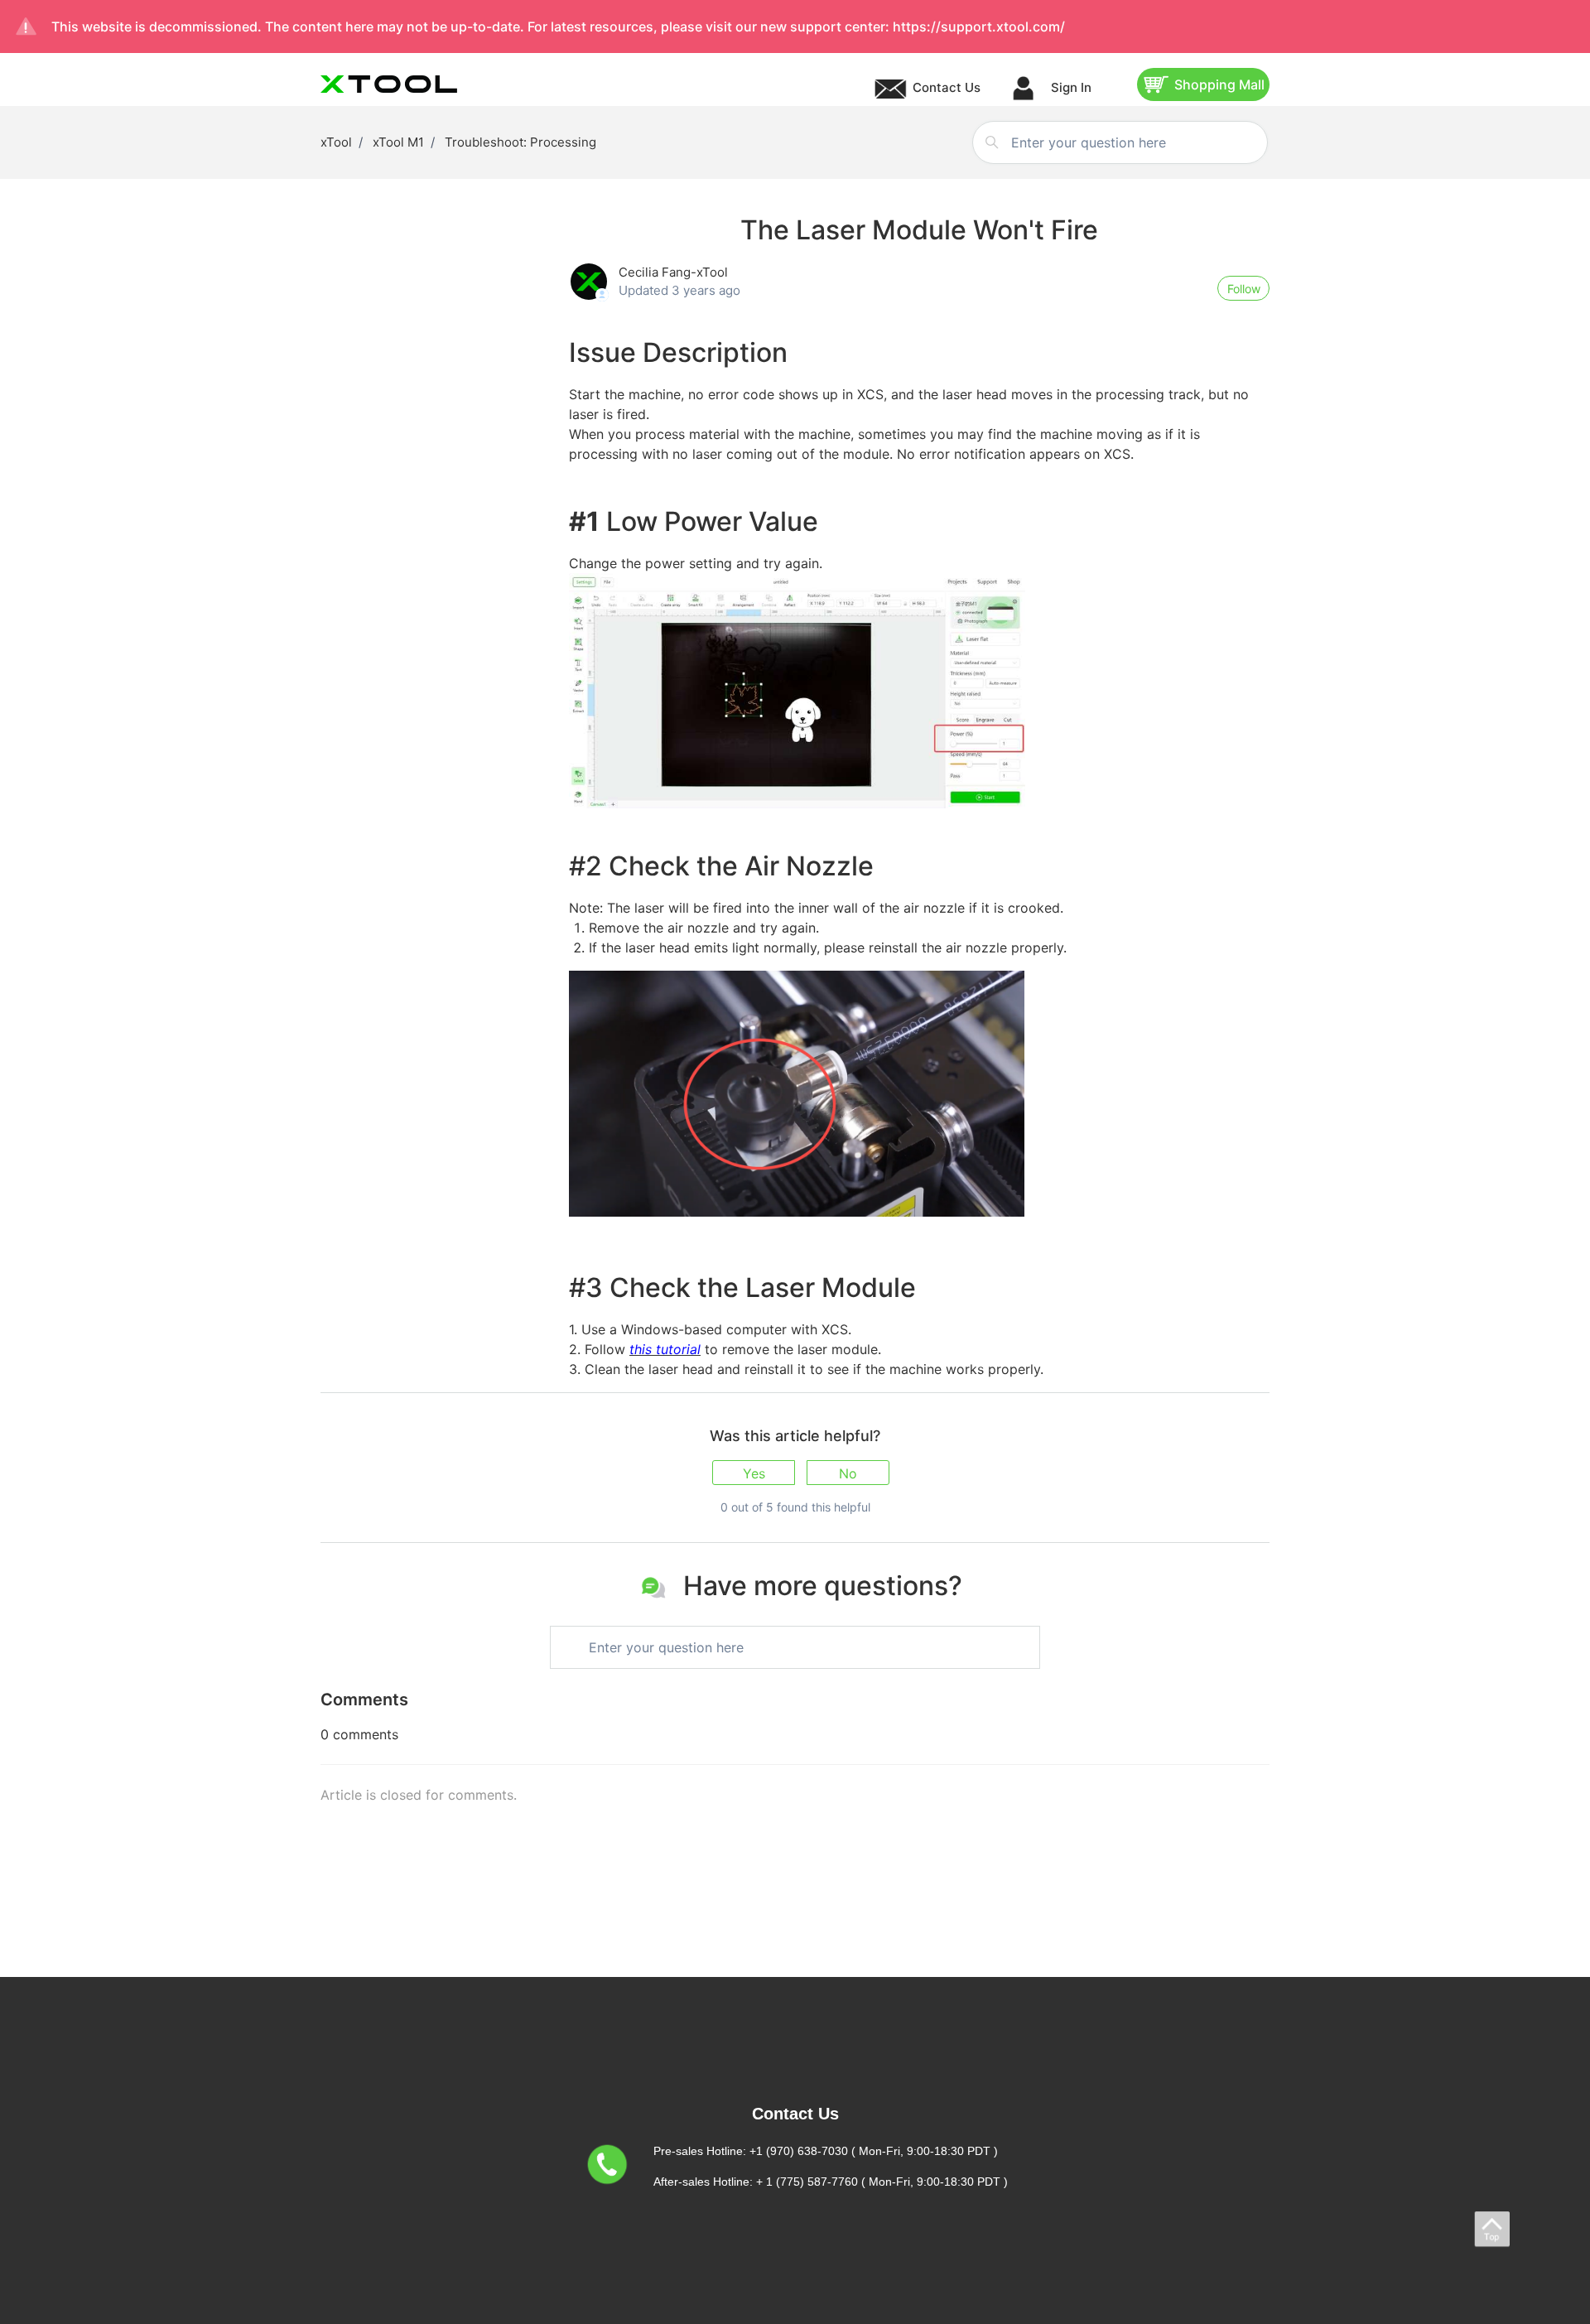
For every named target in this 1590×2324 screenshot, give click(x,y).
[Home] (389, 84)
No (848, 1473)
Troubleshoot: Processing (520, 142)
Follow (1244, 289)
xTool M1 (398, 142)
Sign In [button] (1070, 87)
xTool (336, 142)
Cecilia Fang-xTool (673, 272)
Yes (754, 1473)
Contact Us (947, 87)
